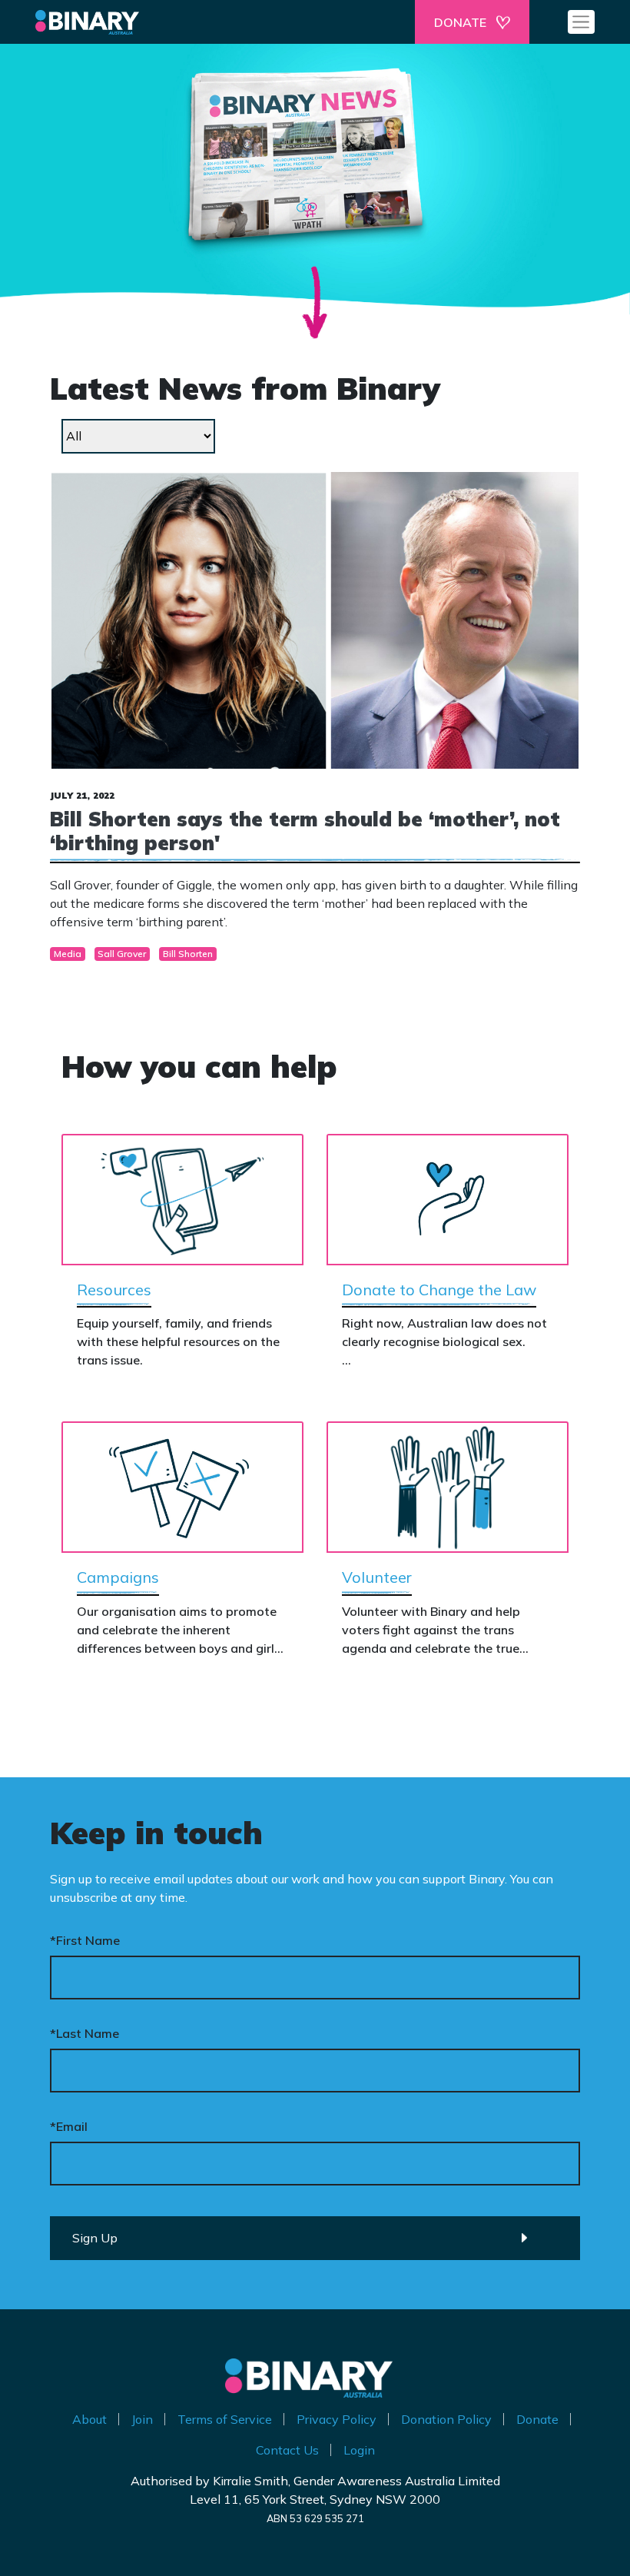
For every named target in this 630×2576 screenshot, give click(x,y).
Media (68, 954)
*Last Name (85, 2033)
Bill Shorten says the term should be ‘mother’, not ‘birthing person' (305, 831)
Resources (114, 1290)
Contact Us (287, 2450)
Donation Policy (446, 2419)
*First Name (85, 1940)
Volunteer (377, 1577)
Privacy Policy (337, 2419)
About (90, 2419)
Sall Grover (122, 954)
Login (359, 2450)
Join (142, 2419)
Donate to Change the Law (439, 1290)
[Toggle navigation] (581, 22)
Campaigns (118, 1577)
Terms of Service (225, 2419)
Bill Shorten (188, 954)
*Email (69, 2126)
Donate (537, 2419)
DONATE (460, 22)
